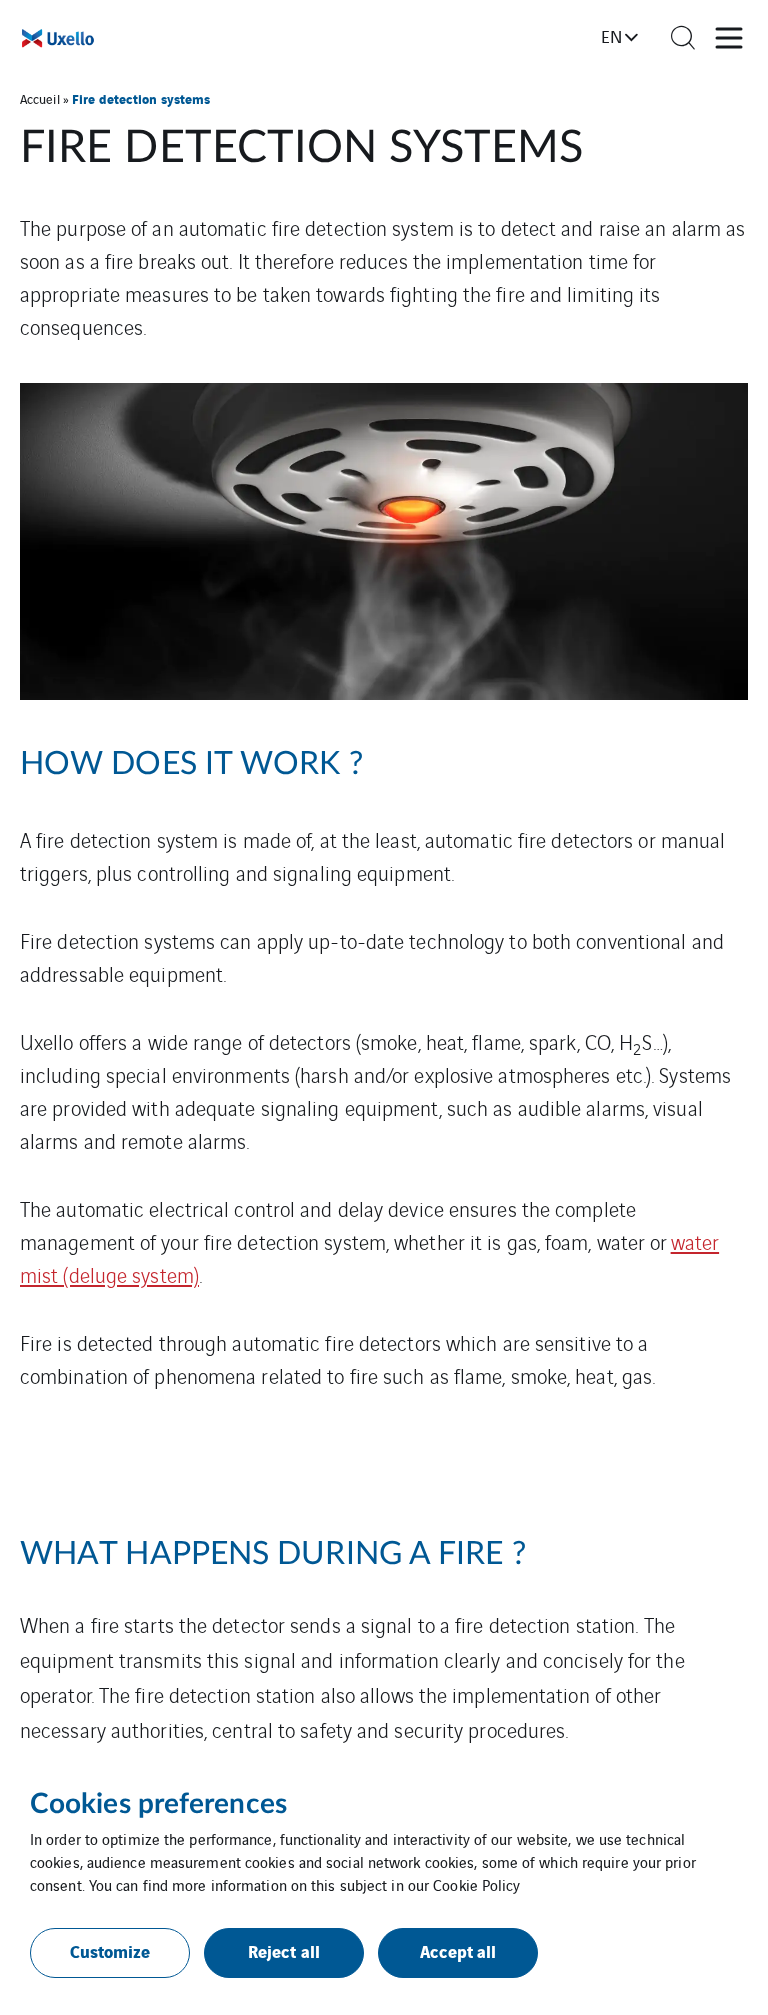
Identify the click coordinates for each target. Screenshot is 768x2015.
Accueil (40, 98)
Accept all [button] (458, 1950)
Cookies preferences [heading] (158, 1804)
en (611, 36)
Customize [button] (110, 1950)
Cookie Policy (476, 1884)
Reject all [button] (284, 1950)
